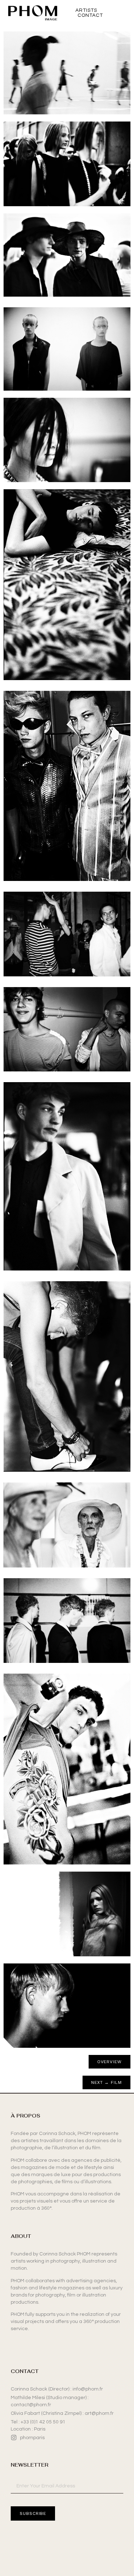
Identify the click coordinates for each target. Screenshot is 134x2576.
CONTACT (90, 15)
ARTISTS (86, 10)
